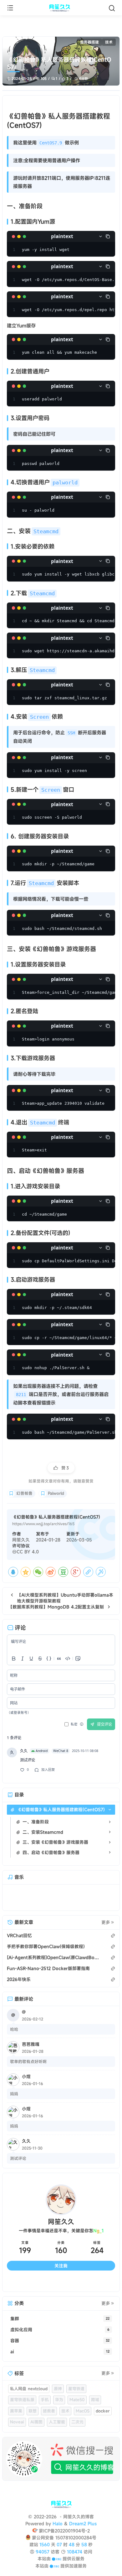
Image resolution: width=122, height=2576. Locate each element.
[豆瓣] (63, 1572)
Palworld (56, 1493)
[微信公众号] (61, 2459)
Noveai (17, 2422)
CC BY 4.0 (28, 1552)
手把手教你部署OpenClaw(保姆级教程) (46, 1946)
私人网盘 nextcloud (29, 2389)
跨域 (95, 2400)
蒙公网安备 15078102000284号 (64, 2538)
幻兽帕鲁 (24, 1493)
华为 (59, 2400)
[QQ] (13, 1572)
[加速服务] (54, 2566)
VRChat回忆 (19, 1935)
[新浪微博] (51, 1572)
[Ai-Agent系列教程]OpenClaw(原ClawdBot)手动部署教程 (53, 1957)
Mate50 (77, 2400)
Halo (58, 2524)
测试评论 (18, 2158)
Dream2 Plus (83, 2524)
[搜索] (112, 8)
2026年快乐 (19, 1979)
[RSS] (102, 2282)
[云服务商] (56, 2559)
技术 (109, 42)
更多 (106, 1922)
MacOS (83, 2411)
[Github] (48, 2282)
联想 (33, 2411)
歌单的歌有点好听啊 (28, 2062)
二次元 (77, 2422)
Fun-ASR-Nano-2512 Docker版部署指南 (48, 1968)
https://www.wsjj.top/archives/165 (43, 1524)
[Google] (76, 1572)
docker (103, 2411)
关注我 (61, 2266)
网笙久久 (21, 1540)
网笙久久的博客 (78, 2517)
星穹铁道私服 (22, 2400)
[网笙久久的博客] (61, 8)
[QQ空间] (26, 1572)
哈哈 (14, 2029)
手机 (45, 2400)
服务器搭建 (89, 42)
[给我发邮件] (75, 2282)
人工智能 (57, 2422)
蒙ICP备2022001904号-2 (64, 2531)
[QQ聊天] (20, 2282)
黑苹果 (16, 2411)
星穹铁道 (76, 2389)
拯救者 (49, 2411)
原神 (58, 2389)
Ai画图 (36, 2422)
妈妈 (14, 2094)
